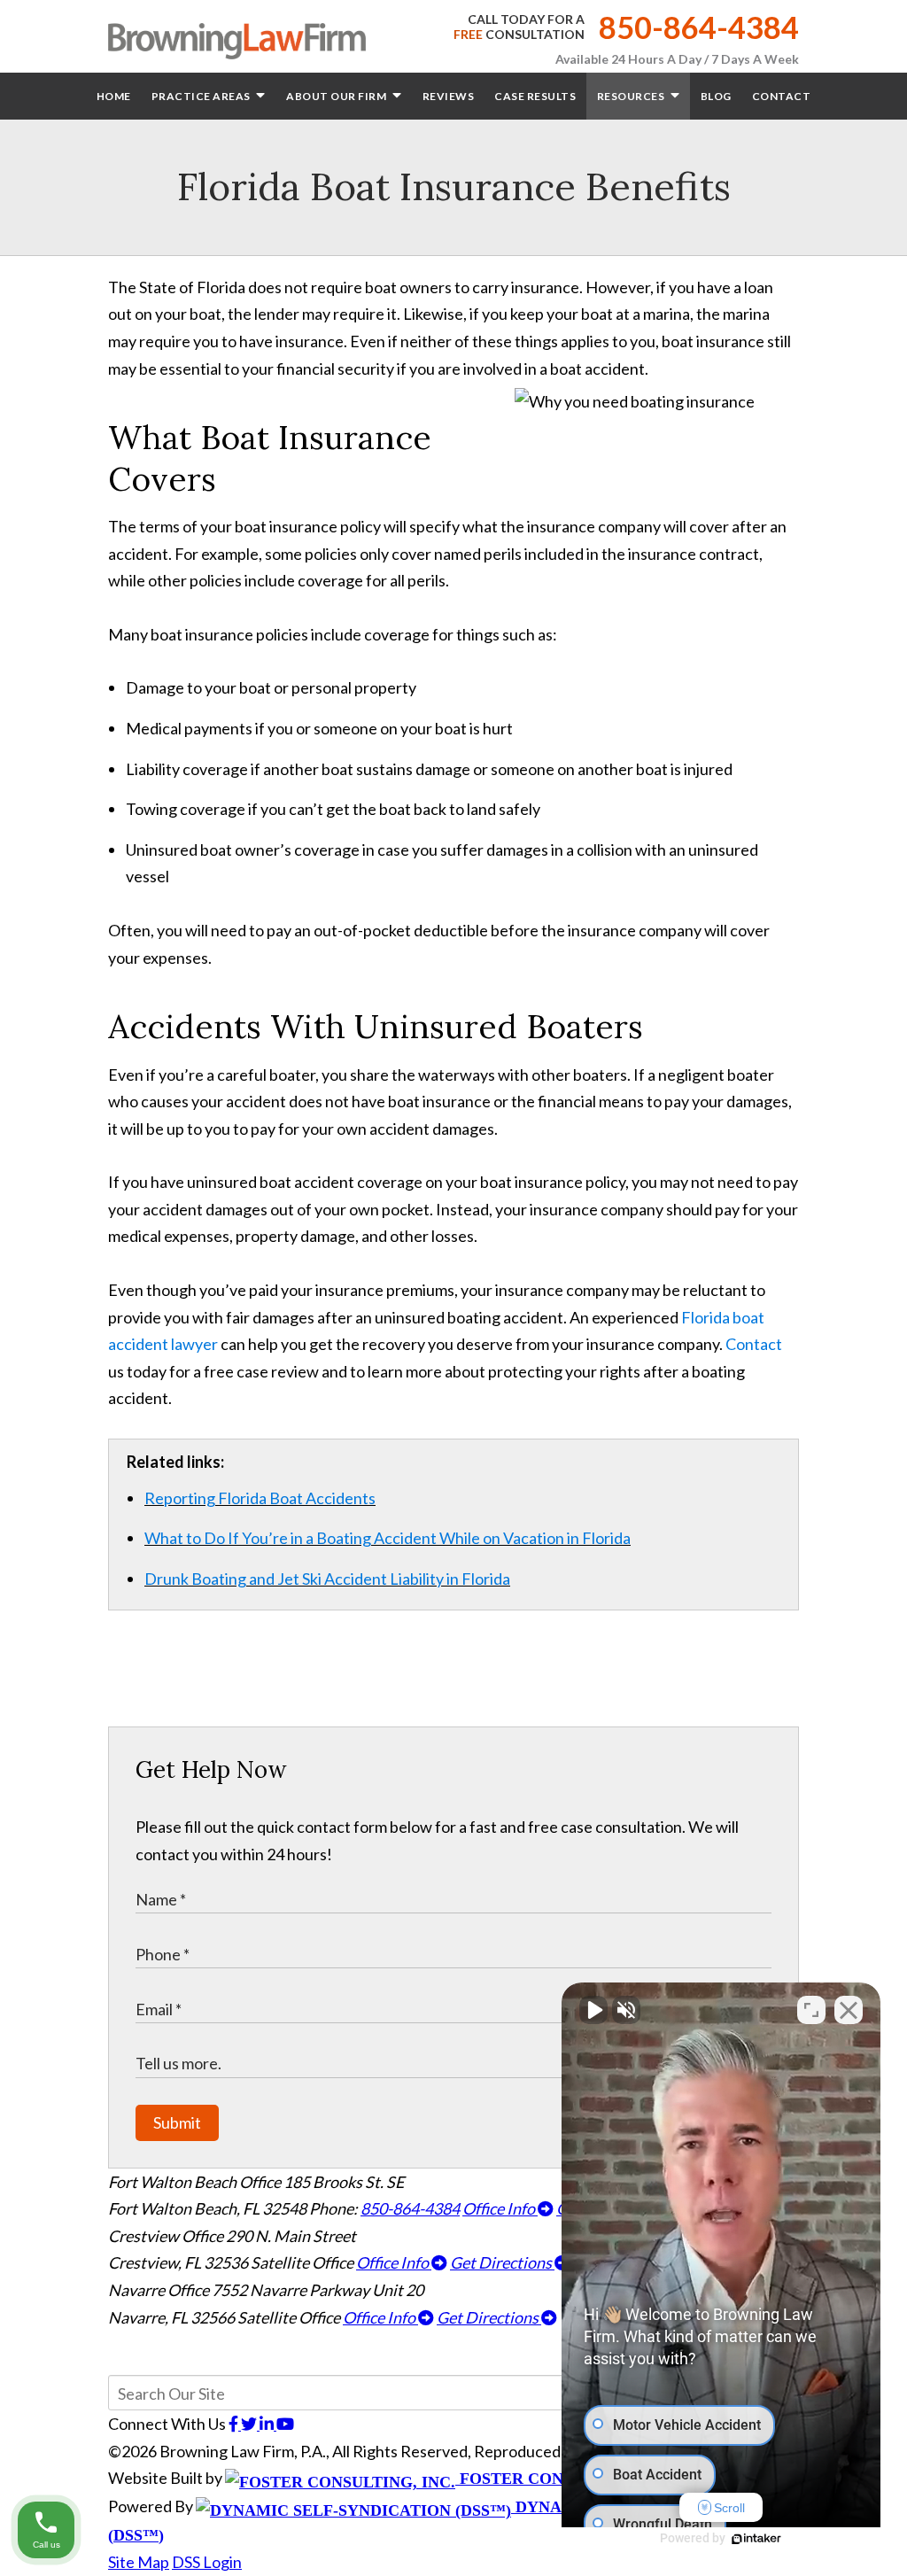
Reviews (449, 96)
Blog (716, 96)
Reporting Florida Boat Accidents (260, 1498)
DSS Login (207, 2562)
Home (114, 96)
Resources (632, 96)
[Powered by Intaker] (756, 2539)
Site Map (139, 2562)
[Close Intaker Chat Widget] (849, 2010)
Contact (782, 96)
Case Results (535, 96)
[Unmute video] (593, 2010)
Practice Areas (202, 96)
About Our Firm (337, 96)
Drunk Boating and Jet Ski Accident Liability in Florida (327, 1579)
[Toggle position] (811, 2010)
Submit (177, 2122)
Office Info (500, 2208)
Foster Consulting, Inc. (566, 2479)
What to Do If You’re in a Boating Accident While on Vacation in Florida (388, 1538)
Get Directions (502, 2262)
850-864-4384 (699, 27)
